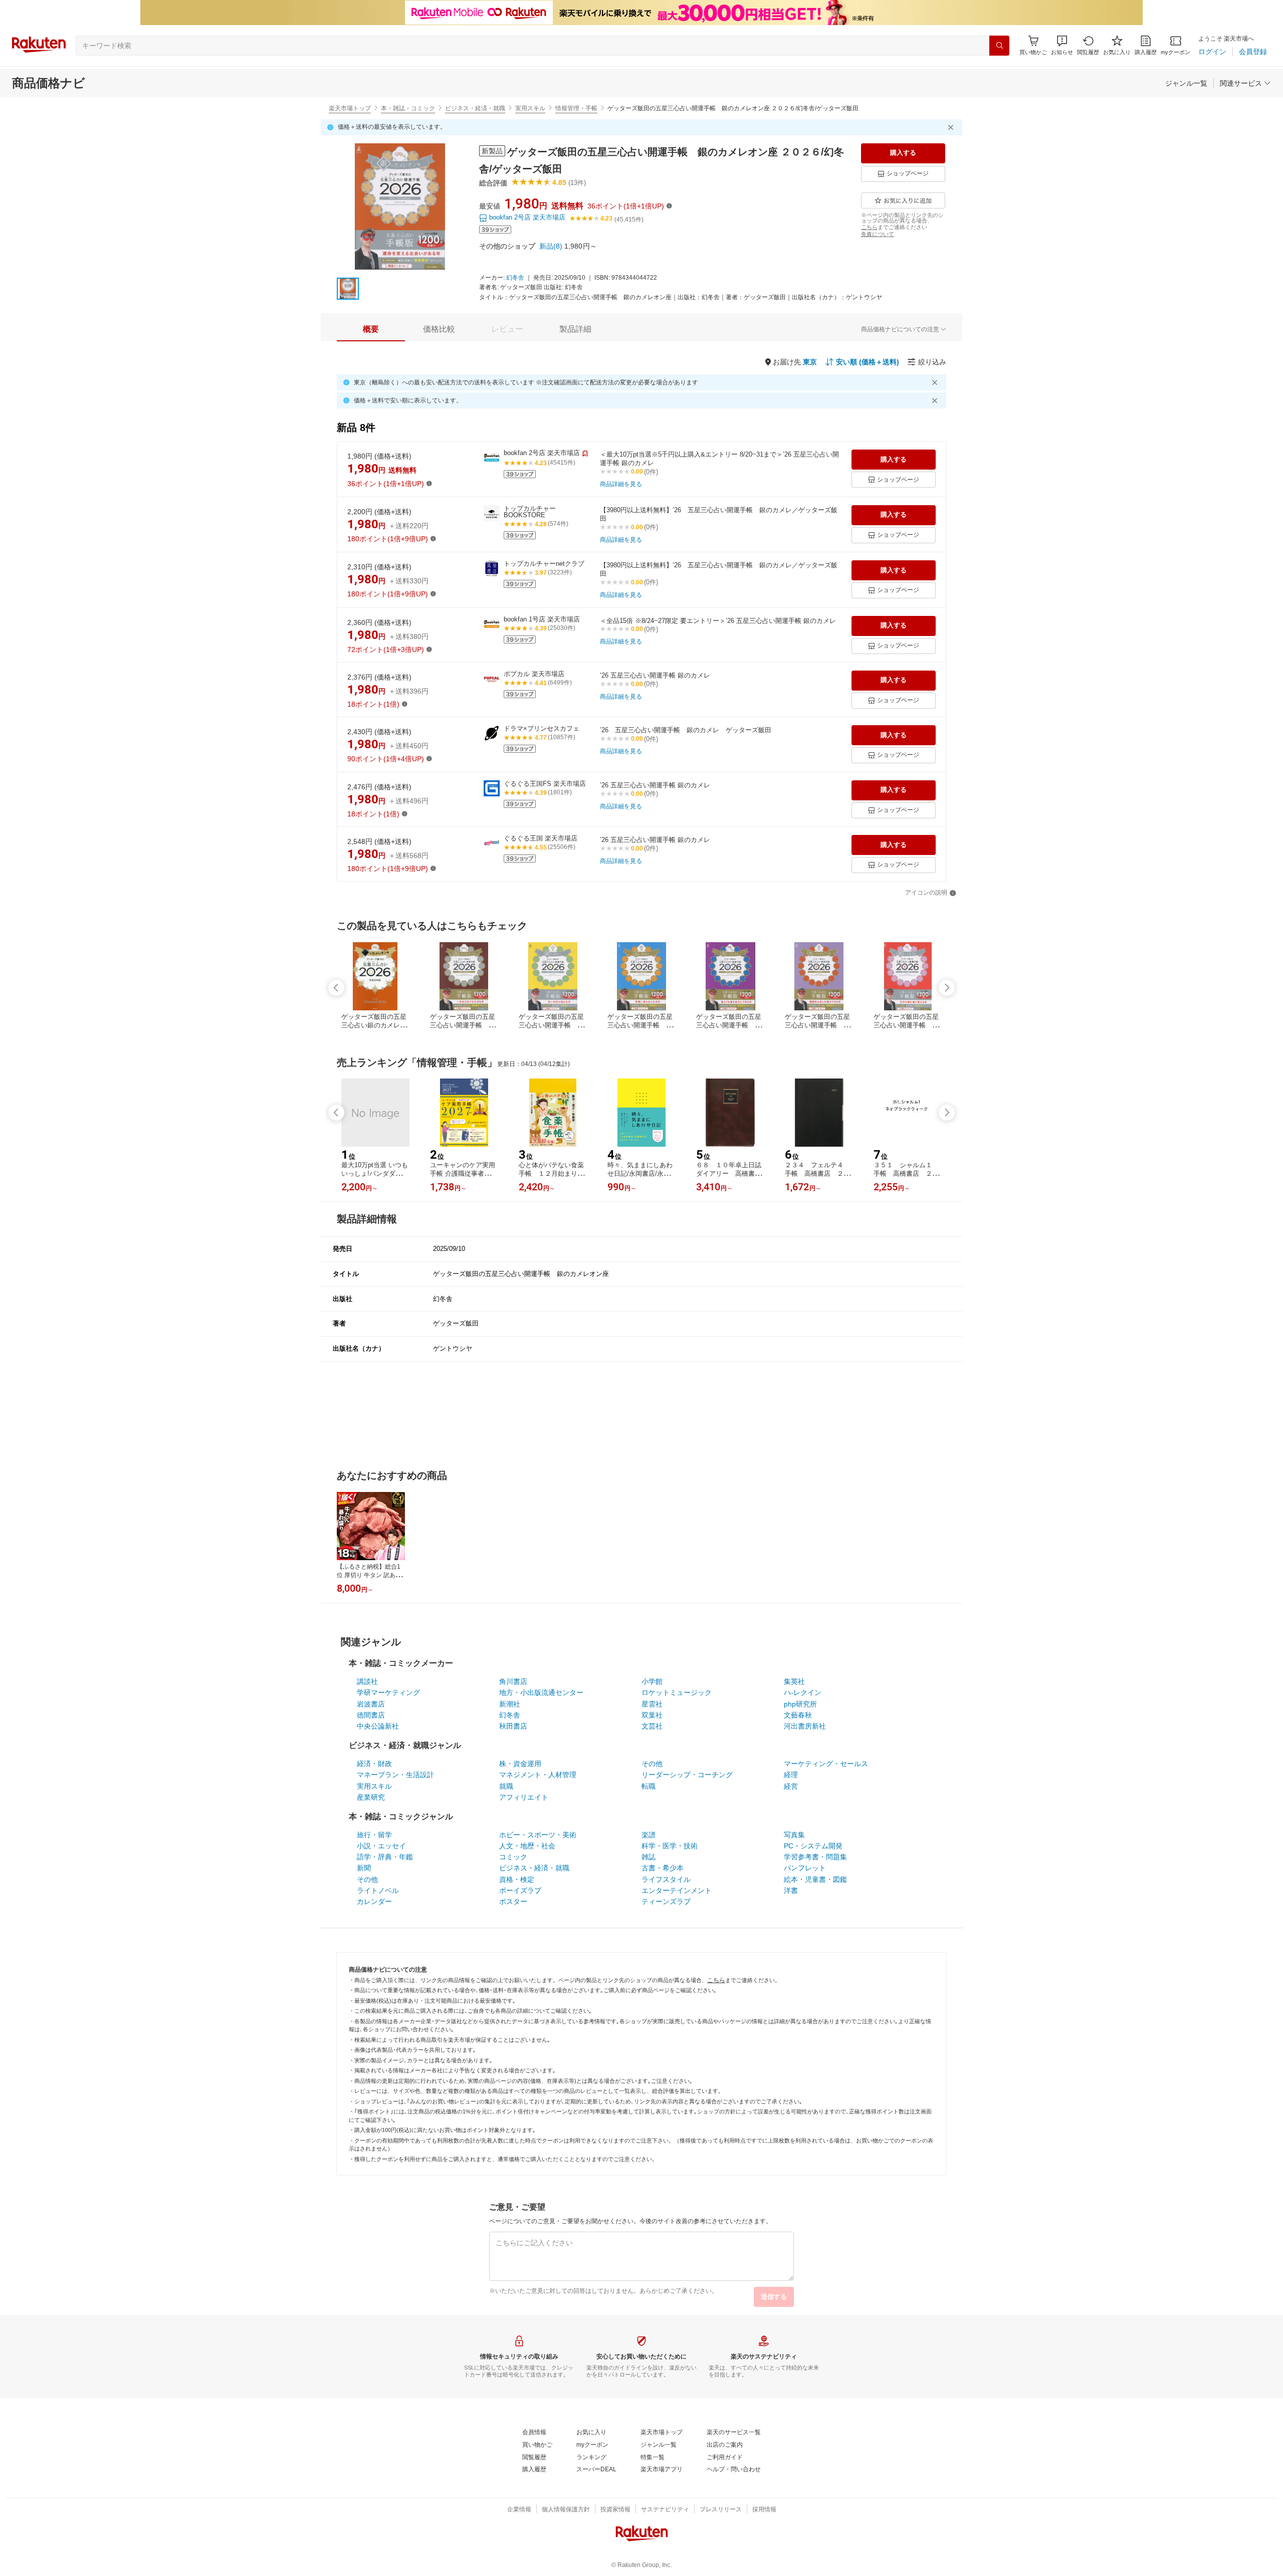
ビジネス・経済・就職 (475, 108)
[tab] (371, 329)
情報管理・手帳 (576, 108)
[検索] (999, 46)
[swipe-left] (336, 988)
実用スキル (530, 108)
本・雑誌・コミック (408, 108)
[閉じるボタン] (952, 127)
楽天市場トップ (350, 108)
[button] (1062, 45)
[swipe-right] (947, 988)
